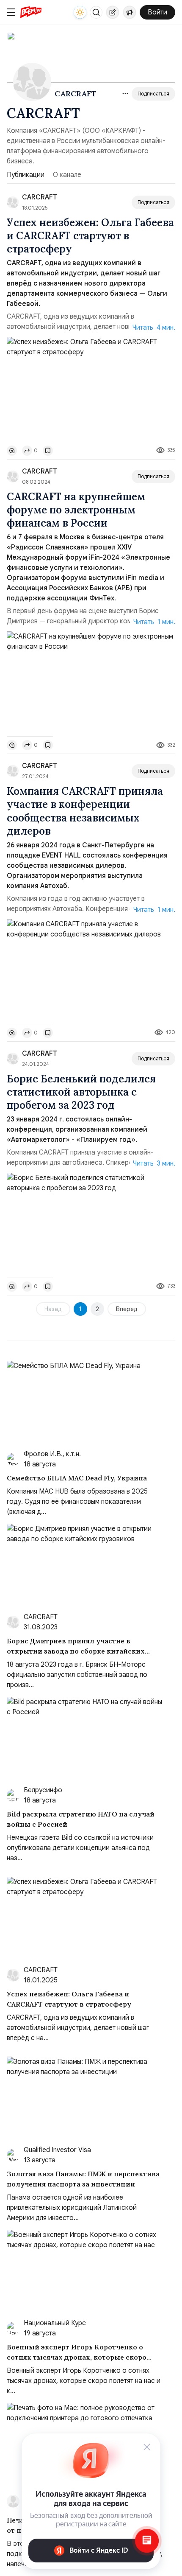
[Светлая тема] (80, 12)
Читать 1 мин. (154, 622)
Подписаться (153, 94)
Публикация (113, 12)
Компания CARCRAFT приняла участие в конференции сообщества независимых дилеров (85, 811)
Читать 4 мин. (154, 328)
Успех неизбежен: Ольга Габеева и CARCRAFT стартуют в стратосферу (90, 236)
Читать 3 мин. (154, 1163)
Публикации (26, 175)
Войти (157, 12)
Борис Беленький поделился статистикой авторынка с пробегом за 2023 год (81, 1092)
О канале (67, 175)
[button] (96, 12)
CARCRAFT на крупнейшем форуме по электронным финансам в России (76, 510)
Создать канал (130, 12)
